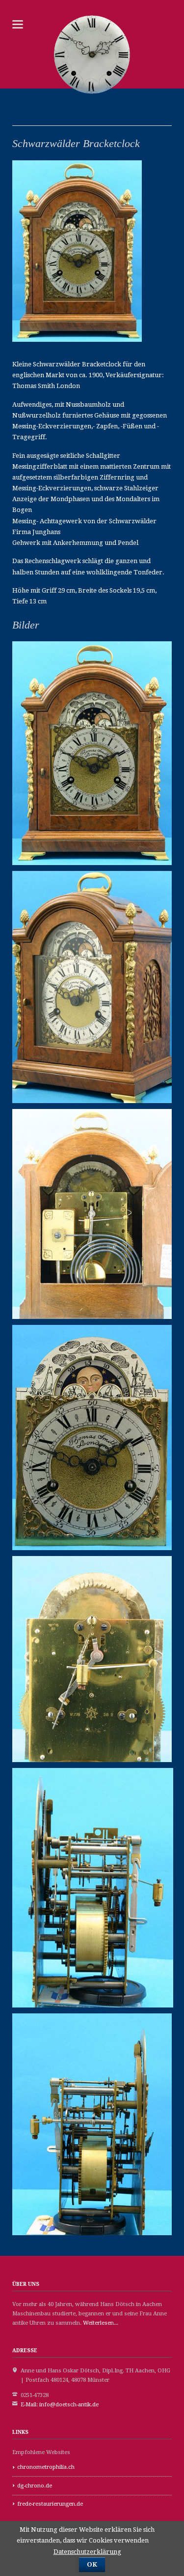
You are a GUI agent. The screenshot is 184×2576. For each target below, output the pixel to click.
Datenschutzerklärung (87, 2552)
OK (92, 2564)
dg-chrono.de (35, 2486)
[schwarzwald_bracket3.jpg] (92, 1214)
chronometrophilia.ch (46, 2467)
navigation (18, 24)
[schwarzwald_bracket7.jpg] (92, 2124)
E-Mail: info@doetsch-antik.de (60, 2405)
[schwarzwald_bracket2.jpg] (92, 987)
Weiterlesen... (101, 2323)
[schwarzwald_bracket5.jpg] (92, 1659)
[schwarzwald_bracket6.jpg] (93, 1887)
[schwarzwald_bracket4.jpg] (92, 1438)
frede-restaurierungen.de (50, 2504)
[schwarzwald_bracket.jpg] (92, 753)
